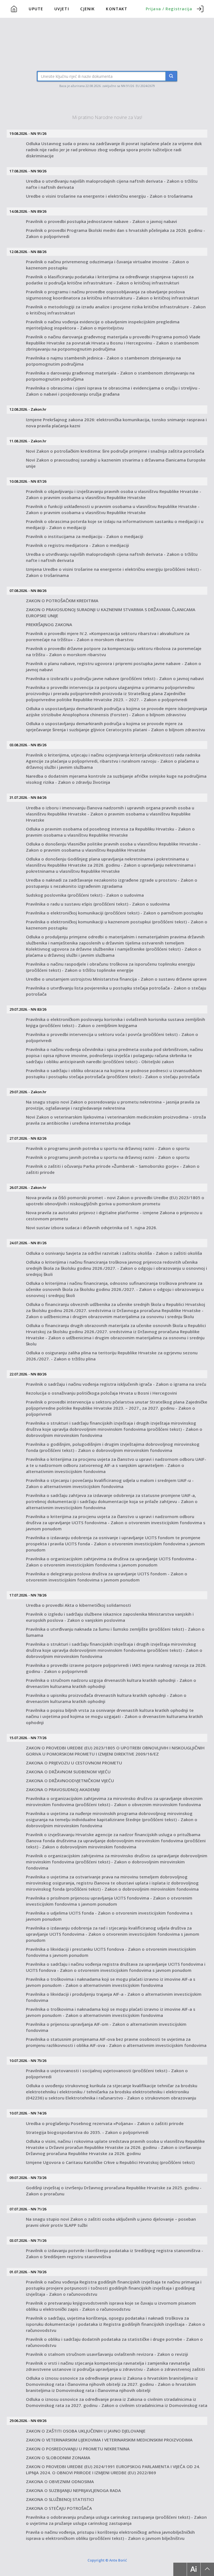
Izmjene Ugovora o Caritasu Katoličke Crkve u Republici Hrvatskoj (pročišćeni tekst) (110, 2162)
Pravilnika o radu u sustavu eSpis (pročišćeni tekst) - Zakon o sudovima (98, 904)
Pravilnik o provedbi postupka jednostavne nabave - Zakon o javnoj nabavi (101, 221)
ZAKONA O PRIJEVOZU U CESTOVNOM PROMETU (74, 1763)
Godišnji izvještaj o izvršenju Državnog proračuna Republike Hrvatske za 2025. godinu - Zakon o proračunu (114, 2191)
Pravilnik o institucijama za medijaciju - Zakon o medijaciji (85, 536)
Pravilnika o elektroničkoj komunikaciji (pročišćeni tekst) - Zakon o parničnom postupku (114, 913)
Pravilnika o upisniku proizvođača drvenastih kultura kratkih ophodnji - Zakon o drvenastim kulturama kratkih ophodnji (106, 1698)
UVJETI (62, 9)
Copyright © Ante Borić (107, 2560)
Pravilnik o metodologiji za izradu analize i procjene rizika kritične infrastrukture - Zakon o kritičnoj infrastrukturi (116, 310)
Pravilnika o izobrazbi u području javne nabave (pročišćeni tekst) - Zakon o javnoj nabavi (115, 678)
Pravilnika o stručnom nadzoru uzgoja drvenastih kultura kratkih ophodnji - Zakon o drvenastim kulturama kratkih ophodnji (111, 1683)
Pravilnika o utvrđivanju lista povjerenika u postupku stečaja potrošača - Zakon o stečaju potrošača (116, 991)
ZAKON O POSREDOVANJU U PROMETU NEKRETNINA (78, 2449)
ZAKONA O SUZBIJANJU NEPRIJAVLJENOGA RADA (73, 2490)
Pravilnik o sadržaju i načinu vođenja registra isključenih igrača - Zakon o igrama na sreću (116, 1384)
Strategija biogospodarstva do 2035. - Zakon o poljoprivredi (87, 2132)
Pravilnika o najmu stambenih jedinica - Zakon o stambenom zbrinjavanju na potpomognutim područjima (103, 361)
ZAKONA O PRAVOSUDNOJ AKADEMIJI (63, 1789)
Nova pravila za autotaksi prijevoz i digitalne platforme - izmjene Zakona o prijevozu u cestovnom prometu (114, 1216)
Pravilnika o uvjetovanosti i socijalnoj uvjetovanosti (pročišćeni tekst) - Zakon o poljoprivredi (107, 2074)
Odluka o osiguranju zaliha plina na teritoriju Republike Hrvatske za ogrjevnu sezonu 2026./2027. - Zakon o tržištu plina (112, 1356)
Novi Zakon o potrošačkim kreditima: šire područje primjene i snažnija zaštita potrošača (115, 451)
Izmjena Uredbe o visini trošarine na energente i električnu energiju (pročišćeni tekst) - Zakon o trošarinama (114, 572)
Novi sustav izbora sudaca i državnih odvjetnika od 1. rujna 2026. (92, 1228)
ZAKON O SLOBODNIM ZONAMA (58, 2458)
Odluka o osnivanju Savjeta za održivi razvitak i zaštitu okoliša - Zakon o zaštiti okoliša (114, 1253)
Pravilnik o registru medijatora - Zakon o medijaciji (77, 545)
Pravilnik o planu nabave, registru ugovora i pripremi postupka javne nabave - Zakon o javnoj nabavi (114, 666)
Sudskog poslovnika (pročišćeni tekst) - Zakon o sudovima (85, 895)
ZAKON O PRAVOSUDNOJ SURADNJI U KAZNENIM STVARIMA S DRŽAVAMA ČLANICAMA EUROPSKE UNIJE (111, 613)
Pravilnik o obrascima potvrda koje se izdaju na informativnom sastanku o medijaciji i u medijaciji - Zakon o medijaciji (115, 524)
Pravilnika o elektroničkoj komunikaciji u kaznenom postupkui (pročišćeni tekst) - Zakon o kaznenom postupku (117, 925)
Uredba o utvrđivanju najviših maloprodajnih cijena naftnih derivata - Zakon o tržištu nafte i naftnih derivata (112, 184)
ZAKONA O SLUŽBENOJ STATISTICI (60, 2499)
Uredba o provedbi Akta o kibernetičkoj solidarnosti (78, 1605)
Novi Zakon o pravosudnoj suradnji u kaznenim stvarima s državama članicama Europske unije (116, 463)
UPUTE (36, 9)
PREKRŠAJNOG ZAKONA (49, 624)
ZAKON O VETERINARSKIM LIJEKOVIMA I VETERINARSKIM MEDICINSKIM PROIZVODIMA (109, 2440)
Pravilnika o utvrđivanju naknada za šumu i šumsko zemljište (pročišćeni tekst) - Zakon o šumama (115, 1632)
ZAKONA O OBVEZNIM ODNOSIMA (60, 2481)
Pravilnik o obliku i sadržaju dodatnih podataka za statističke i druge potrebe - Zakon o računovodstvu (114, 2342)
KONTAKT (117, 9)
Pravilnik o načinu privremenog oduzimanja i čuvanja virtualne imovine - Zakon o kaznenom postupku (107, 265)
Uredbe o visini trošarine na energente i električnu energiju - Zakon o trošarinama (109, 196)
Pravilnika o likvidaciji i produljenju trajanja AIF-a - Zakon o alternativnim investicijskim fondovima (114, 1997)
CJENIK (88, 9)
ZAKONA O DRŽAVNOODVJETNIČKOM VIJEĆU (70, 1781)
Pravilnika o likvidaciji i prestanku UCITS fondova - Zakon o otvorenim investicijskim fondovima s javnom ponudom (111, 1952)
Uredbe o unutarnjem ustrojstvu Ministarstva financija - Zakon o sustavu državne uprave (116, 979)
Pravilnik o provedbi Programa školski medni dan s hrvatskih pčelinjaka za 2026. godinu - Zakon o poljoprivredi (115, 233)
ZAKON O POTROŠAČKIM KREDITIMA (62, 601)
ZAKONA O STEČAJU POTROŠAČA (59, 2508)
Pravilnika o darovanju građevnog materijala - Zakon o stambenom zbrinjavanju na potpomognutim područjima (110, 376)
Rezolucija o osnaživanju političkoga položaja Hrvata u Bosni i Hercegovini (101, 1393)
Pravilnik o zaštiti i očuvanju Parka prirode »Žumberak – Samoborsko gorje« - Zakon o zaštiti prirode (113, 1169)
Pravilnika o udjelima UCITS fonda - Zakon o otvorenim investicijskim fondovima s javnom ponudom (109, 1916)
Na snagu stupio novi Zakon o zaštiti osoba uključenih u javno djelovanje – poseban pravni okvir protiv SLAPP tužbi (111, 2222)
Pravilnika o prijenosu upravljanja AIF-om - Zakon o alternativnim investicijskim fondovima (106, 2027)
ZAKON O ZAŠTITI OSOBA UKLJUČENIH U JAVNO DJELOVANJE (86, 2431)
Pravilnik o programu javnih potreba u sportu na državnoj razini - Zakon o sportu (108, 1148)
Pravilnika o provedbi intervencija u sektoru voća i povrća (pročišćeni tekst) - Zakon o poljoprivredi (112, 1037)
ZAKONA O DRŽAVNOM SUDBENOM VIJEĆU (68, 1772)
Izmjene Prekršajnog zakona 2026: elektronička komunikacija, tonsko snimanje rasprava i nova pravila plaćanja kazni (116, 423)
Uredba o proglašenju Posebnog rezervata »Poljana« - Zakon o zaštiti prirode (105, 2123)
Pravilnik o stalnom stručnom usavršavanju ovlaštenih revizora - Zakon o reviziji (107, 2354)
